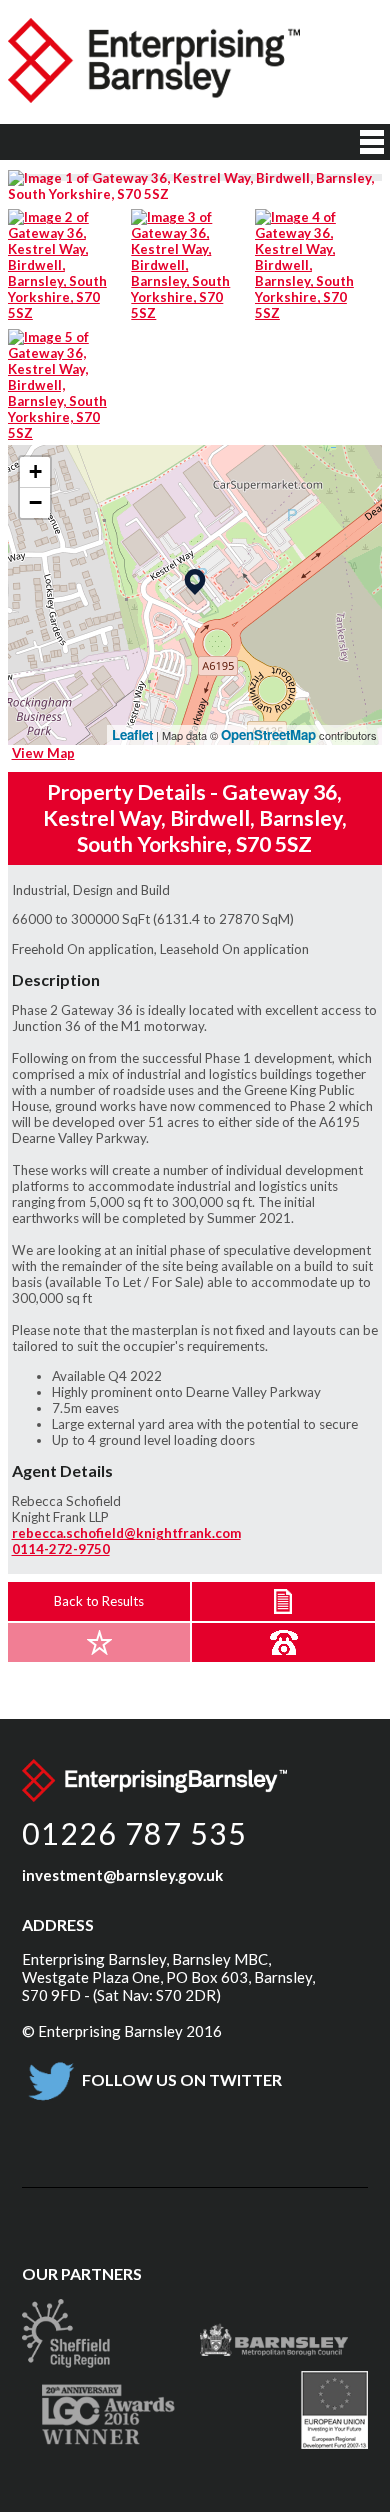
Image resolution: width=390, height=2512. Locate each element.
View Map (43, 753)
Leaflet (132, 734)
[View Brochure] (283, 1601)
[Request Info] (283, 1642)
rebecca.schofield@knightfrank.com (126, 1533)
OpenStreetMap (268, 734)
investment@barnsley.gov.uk (122, 1875)
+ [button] (35, 471)
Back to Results (99, 1601)
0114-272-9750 (61, 1549)
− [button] (35, 502)
